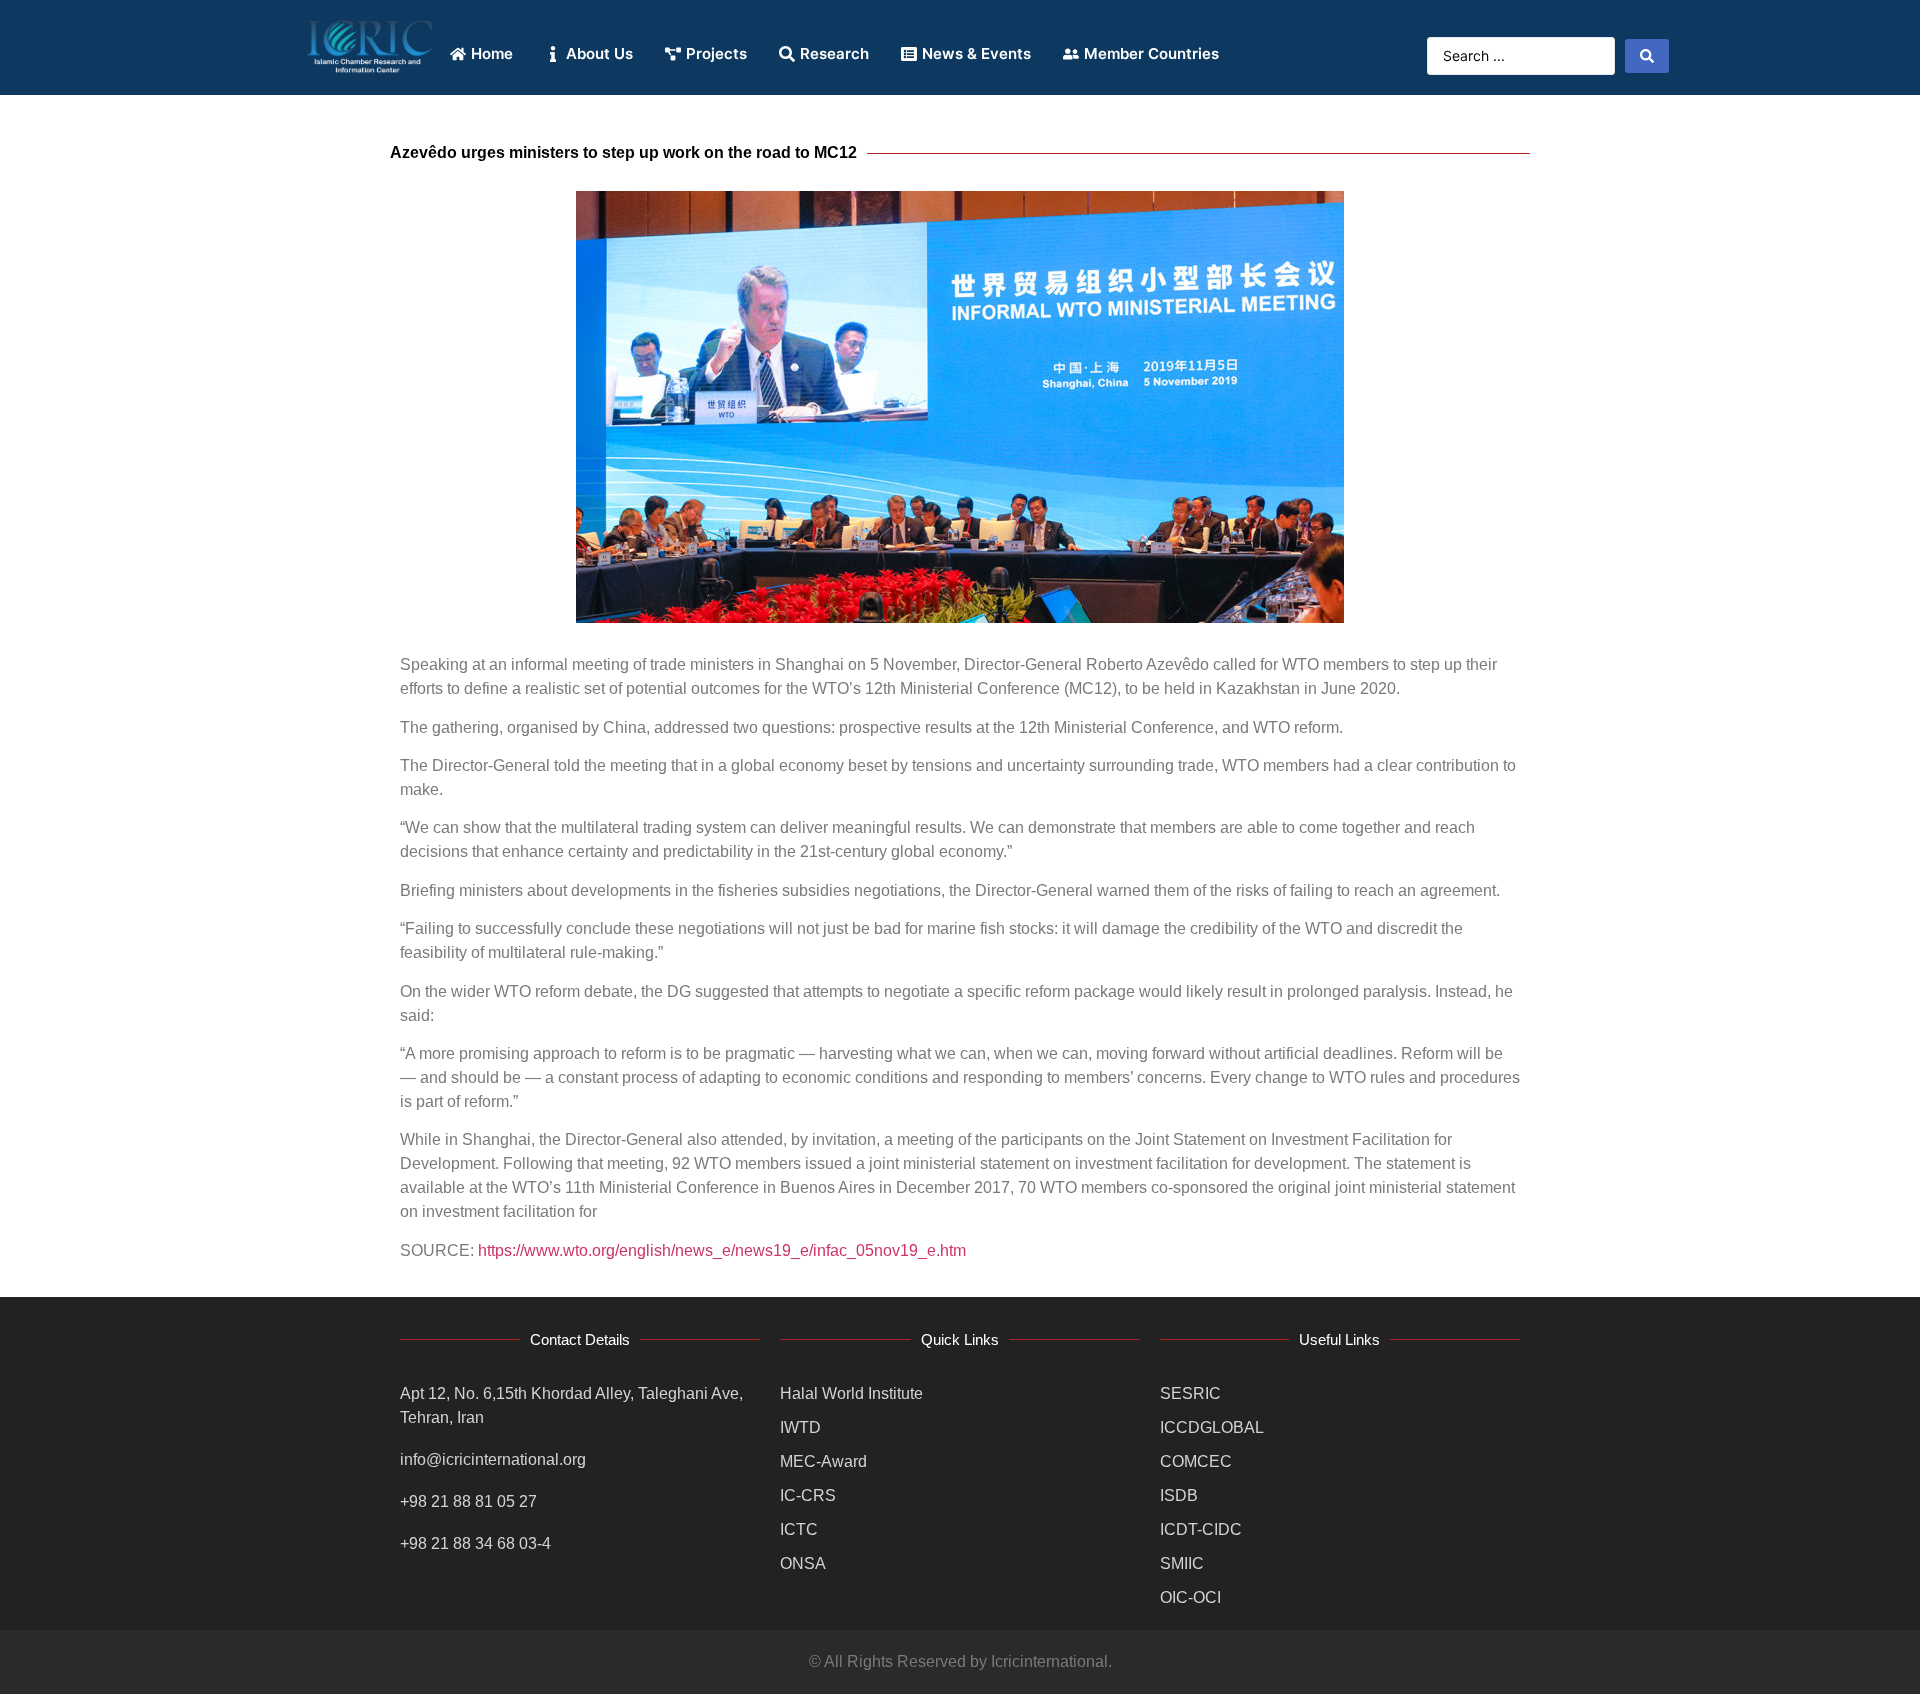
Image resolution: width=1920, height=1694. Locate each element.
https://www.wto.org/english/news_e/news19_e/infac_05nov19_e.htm (722, 1250)
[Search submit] (1647, 56)
